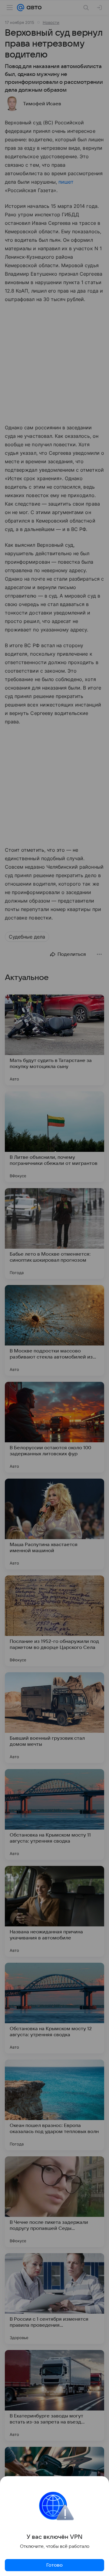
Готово (54, 2565)
